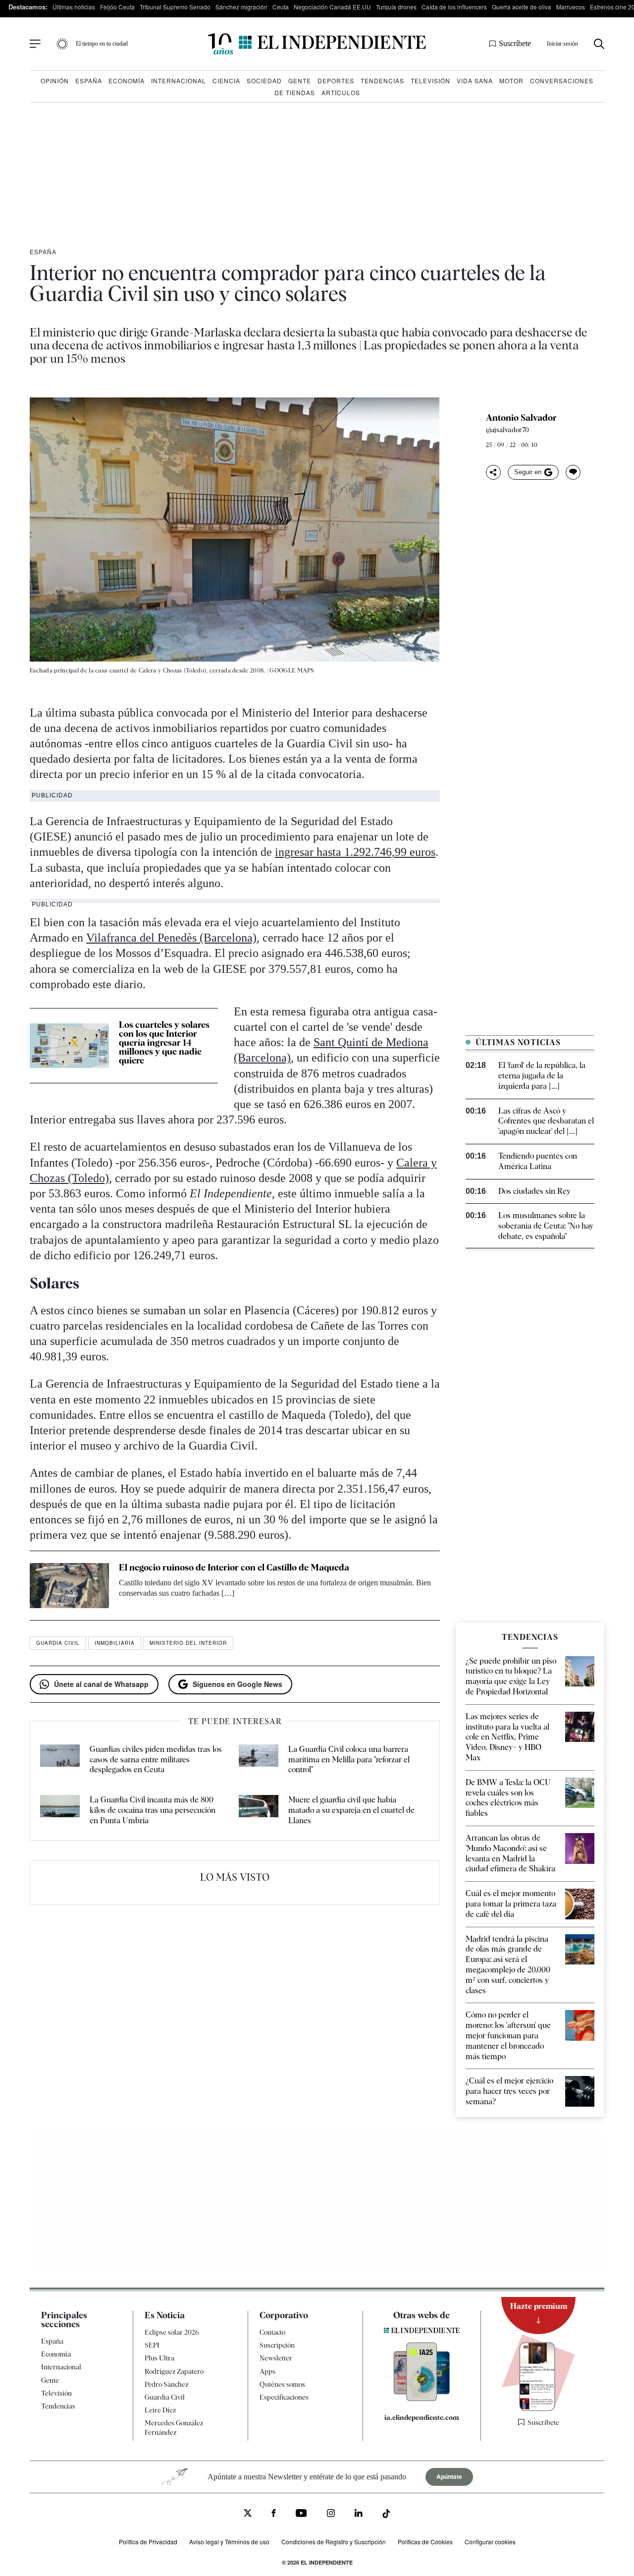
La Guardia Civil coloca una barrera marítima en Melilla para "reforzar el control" (349, 1760)
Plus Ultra (159, 2358)
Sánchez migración (241, 7)
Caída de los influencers (454, 7)
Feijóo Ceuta (117, 7)
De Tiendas (295, 92)
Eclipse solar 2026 (172, 2332)
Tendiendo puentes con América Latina (538, 1161)
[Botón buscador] (599, 44)
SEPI (152, 2345)
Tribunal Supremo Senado (175, 7)
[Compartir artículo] (493, 472)
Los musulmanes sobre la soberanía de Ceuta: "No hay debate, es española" (546, 1226)
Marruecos (571, 7)
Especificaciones (284, 2397)
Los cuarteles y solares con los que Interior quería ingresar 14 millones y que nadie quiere (164, 1042)
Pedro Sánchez (166, 2384)
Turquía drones (396, 7)
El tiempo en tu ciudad (102, 44)
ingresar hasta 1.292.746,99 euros (355, 852)
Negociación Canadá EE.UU (332, 7)
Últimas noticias (74, 7)
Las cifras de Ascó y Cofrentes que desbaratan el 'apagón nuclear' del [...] (546, 1121)
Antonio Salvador (521, 418)
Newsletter (276, 2358)
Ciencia (226, 81)
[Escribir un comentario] (573, 472)
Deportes (336, 81)
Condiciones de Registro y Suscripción (334, 2541)
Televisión (430, 81)
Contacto (272, 2332)
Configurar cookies (490, 2541)
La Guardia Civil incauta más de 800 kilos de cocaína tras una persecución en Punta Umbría (153, 1810)
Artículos (341, 92)
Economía (127, 81)
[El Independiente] (317, 44)
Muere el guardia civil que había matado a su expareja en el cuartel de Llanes (351, 1810)
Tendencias (382, 81)
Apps (267, 2371)
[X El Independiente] (248, 2514)
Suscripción (277, 2345)
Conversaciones (562, 81)
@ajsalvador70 (508, 430)
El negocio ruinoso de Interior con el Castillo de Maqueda (234, 1567)
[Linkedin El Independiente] (359, 2514)
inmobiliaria (115, 1643)
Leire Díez (160, 2410)
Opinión (55, 81)
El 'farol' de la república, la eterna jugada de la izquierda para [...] (542, 1076)
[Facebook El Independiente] (274, 2514)
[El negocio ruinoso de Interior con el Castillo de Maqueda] (69, 1585)
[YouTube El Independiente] (301, 2514)
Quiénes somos (282, 2384)
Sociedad (264, 81)
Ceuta (281, 7)
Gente (300, 81)
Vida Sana (475, 81)
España (89, 81)
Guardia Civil (58, 1643)
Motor (511, 81)
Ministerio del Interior (188, 1643)
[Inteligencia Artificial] (422, 2399)
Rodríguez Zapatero (174, 2371)
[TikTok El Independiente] (386, 2515)
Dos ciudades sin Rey (534, 1191)
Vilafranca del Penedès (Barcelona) (171, 938)
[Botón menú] (35, 44)
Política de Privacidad (148, 2541)
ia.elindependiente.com (422, 2417)
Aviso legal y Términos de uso (229, 2541)
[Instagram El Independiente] (331, 2514)
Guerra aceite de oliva (522, 7)
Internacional (179, 81)
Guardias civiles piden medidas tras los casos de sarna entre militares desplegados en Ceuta (156, 1760)
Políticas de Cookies (425, 2541)
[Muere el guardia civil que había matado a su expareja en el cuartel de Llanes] (259, 1810)
